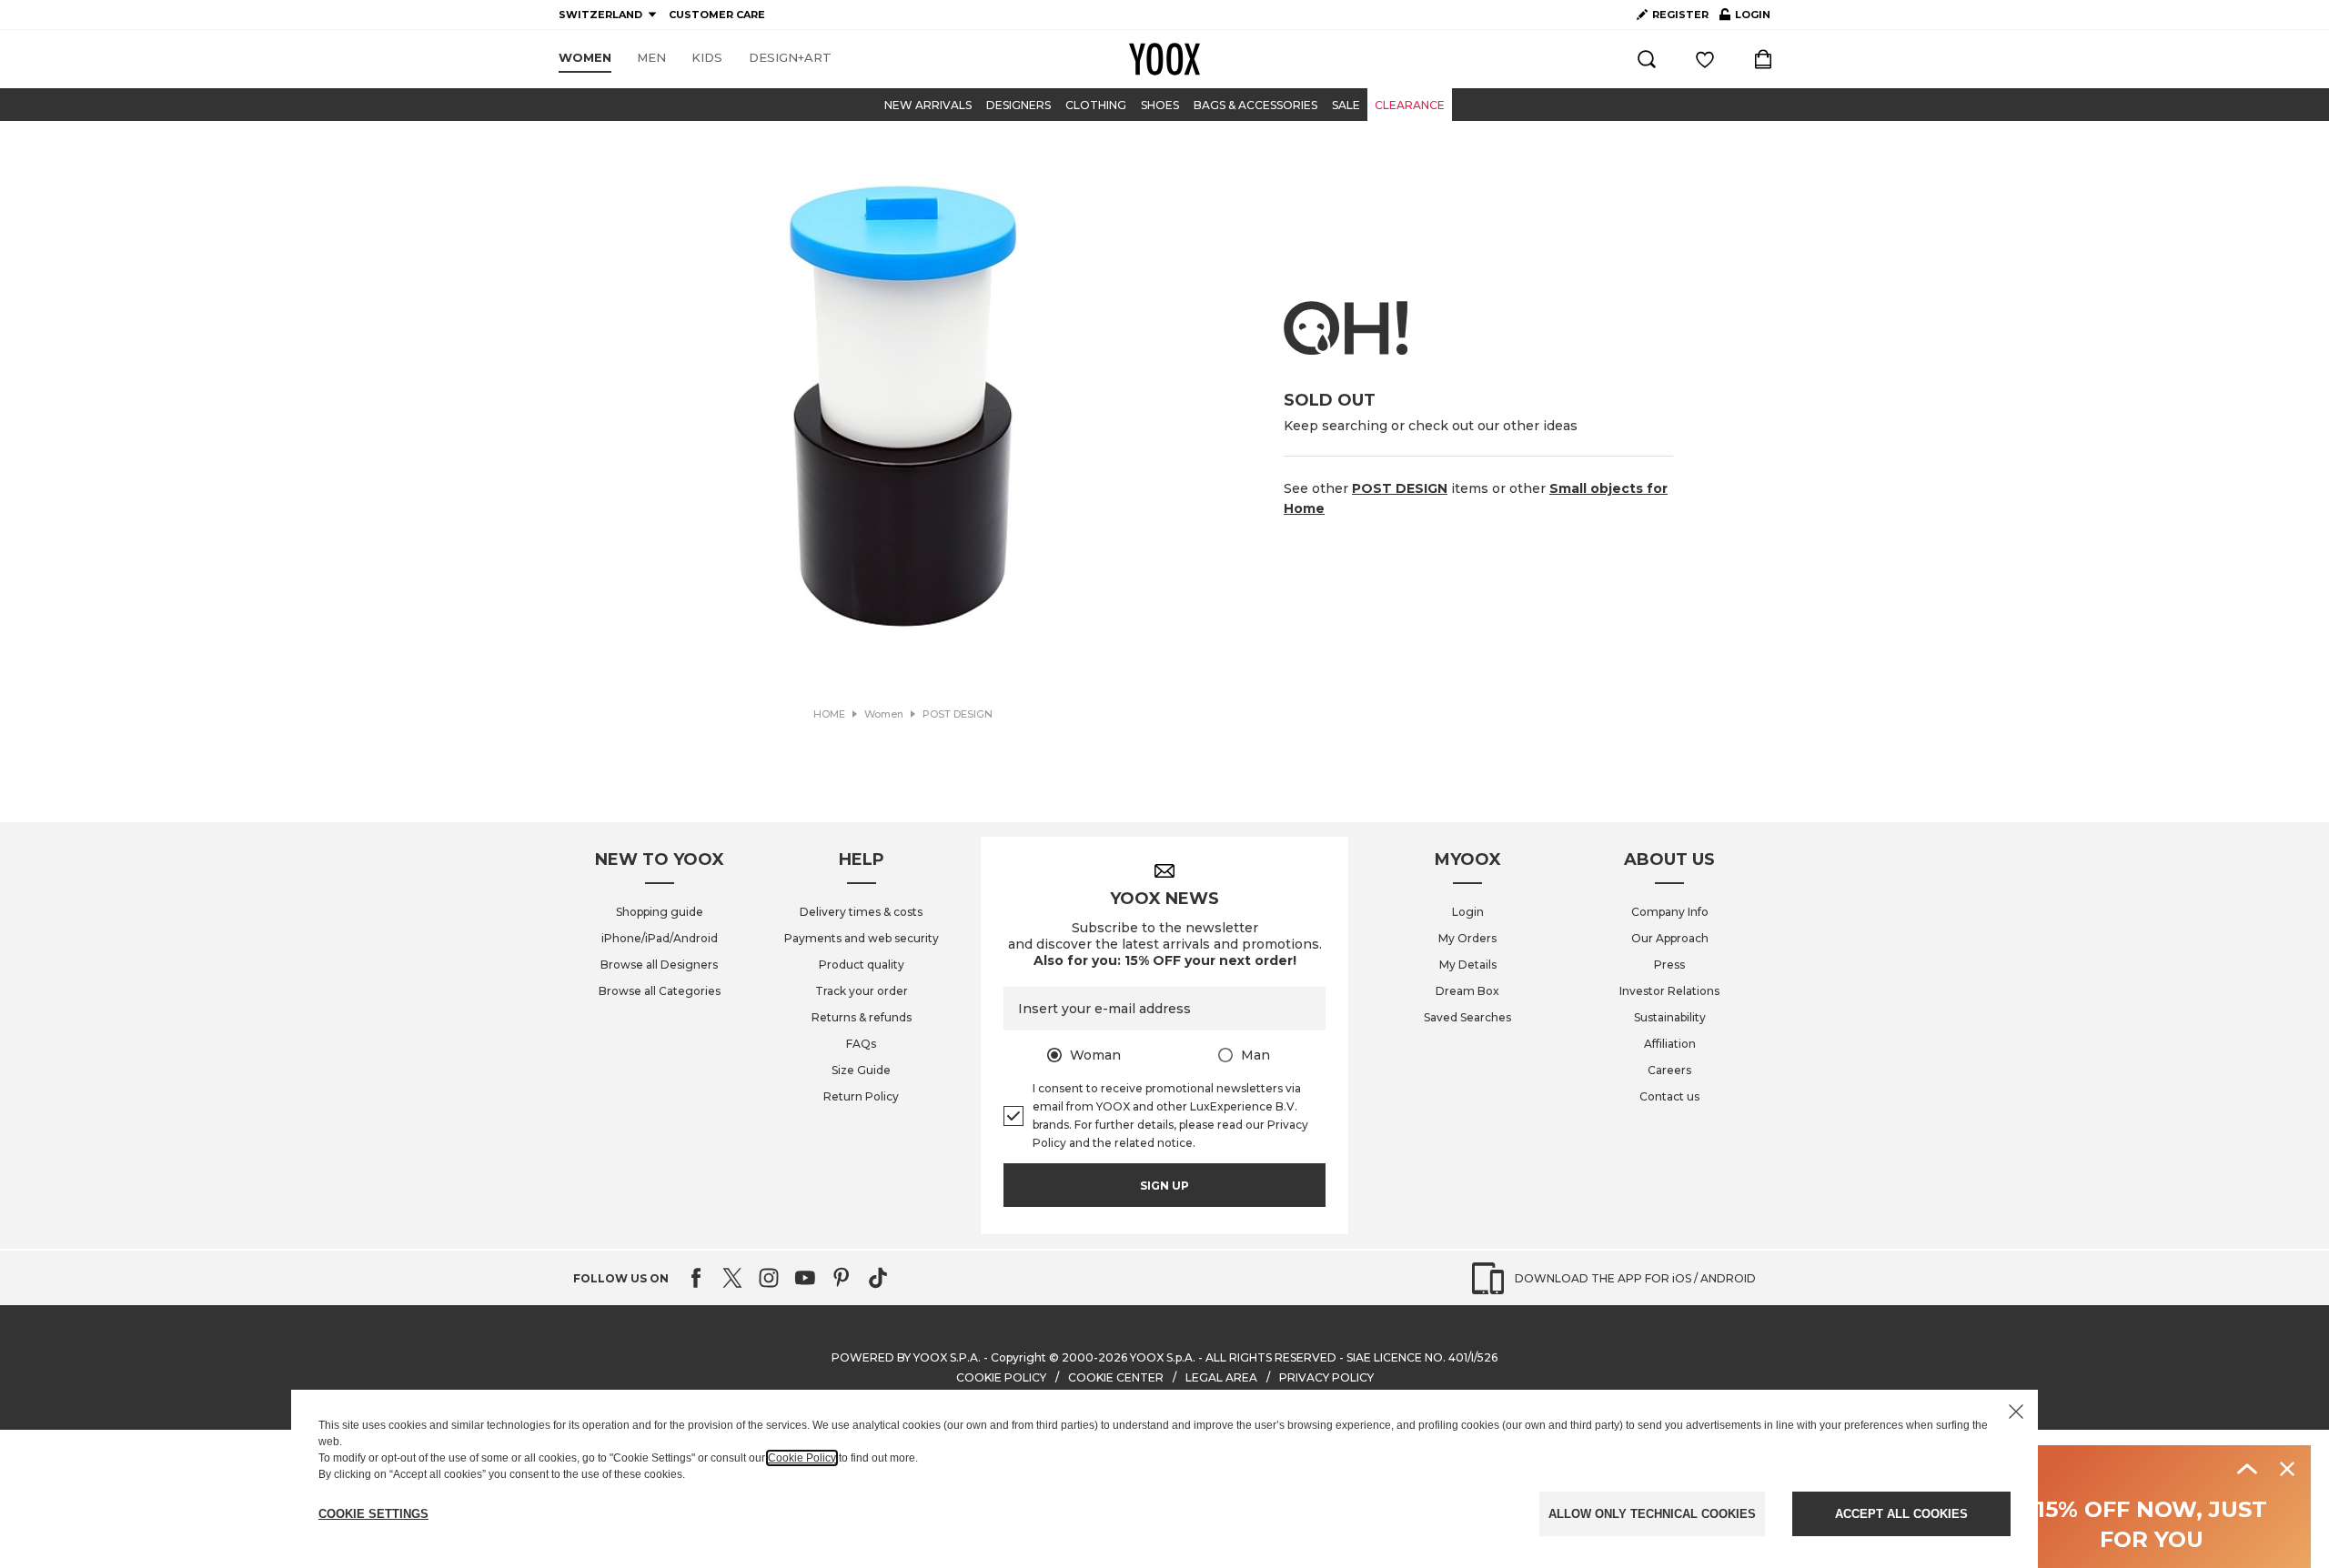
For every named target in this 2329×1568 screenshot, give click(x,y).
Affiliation (1670, 1044)
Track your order (862, 991)
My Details (1468, 965)
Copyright (1018, 1357)
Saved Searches (1467, 1017)
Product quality (862, 965)
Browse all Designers (659, 965)
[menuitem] (585, 58)
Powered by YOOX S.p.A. (906, 1357)
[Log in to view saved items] (1705, 59)
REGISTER (1680, 15)
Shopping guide (660, 912)
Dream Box (1467, 991)
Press (1669, 965)
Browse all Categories (660, 991)
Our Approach (1670, 938)
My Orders (1467, 938)
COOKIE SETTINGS (373, 1514)
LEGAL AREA (1221, 1377)
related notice (1154, 1143)
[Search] (1647, 59)
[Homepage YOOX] (1164, 59)
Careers (1669, 1070)
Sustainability (1670, 1017)
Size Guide (861, 1070)
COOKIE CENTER (1116, 1377)
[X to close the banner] (2016, 1412)
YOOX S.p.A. (1163, 1357)
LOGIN (1745, 18)
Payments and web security (862, 938)
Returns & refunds (862, 1017)
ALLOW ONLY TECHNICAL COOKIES (1652, 1514)
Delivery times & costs (861, 912)
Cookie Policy (802, 1458)
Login (1468, 912)
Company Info (1670, 912)
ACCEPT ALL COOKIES (1901, 1514)
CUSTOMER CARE (717, 15)
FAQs (861, 1044)
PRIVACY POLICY (1326, 1377)
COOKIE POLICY (1001, 1377)
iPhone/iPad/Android (660, 938)
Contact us (1669, 1096)
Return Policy (861, 1096)
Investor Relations (1669, 991)
